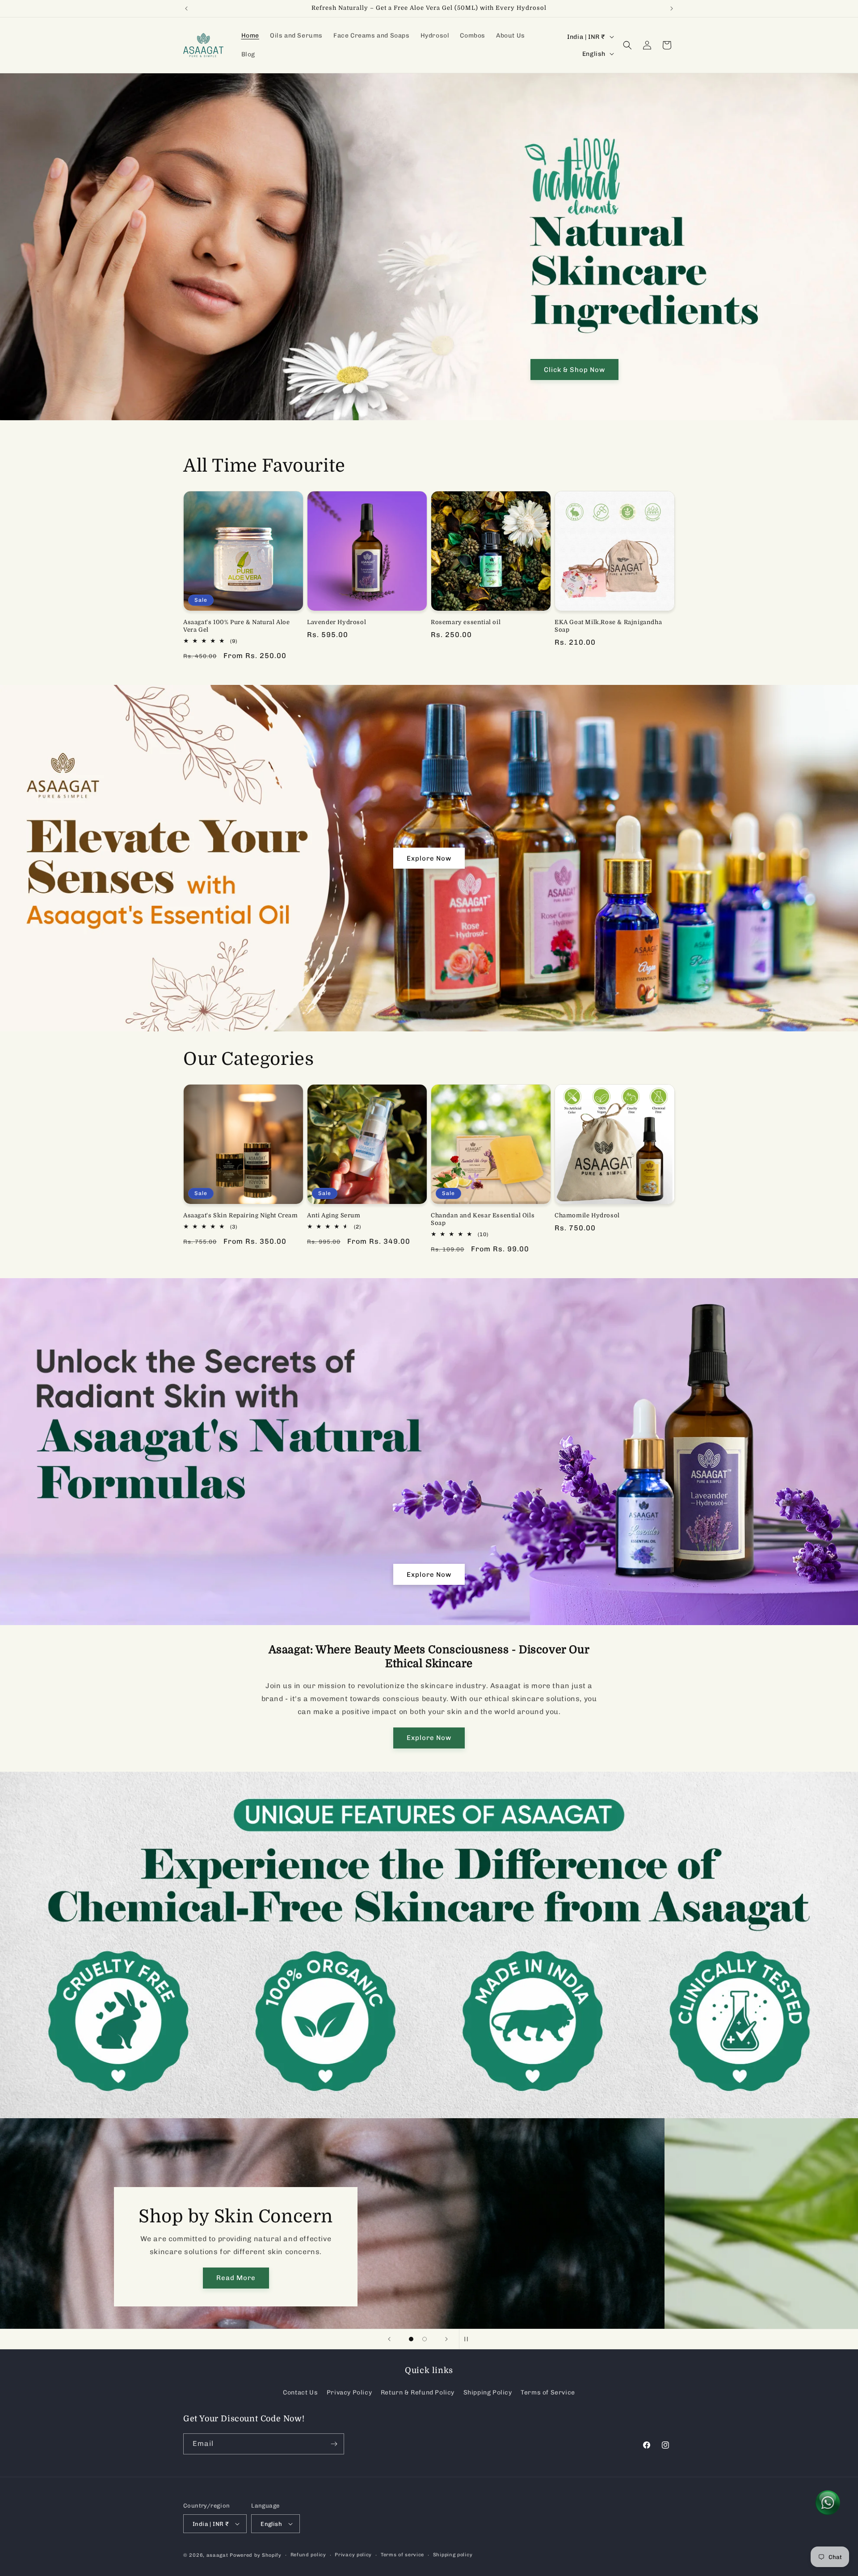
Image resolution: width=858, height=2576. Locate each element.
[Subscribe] (334, 2444)
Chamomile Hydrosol (587, 1215)
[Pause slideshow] (469, 2339)
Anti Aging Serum (334, 1215)
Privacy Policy (349, 2392)
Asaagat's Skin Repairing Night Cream (241, 1215)
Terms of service (402, 2555)
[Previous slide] (389, 2339)
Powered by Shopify (256, 2555)
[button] (627, 45)
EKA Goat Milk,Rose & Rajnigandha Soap (608, 626)
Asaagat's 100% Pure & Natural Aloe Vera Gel (236, 626)
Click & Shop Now (574, 370)
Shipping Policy (488, 2392)
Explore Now (429, 858)
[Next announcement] (672, 8)
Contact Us (300, 2392)
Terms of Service (548, 2392)
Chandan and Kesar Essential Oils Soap (483, 1219)
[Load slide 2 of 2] (425, 2339)
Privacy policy (353, 2555)
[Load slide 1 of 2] (411, 2339)
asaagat (217, 2555)
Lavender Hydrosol (336, 622)
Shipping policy (453, 2555)
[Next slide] (446, 2339)
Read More (429, 2278)
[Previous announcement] (186, 8)
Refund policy (308, 2555)
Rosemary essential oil (466, 622)
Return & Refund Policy (418, 2392)
